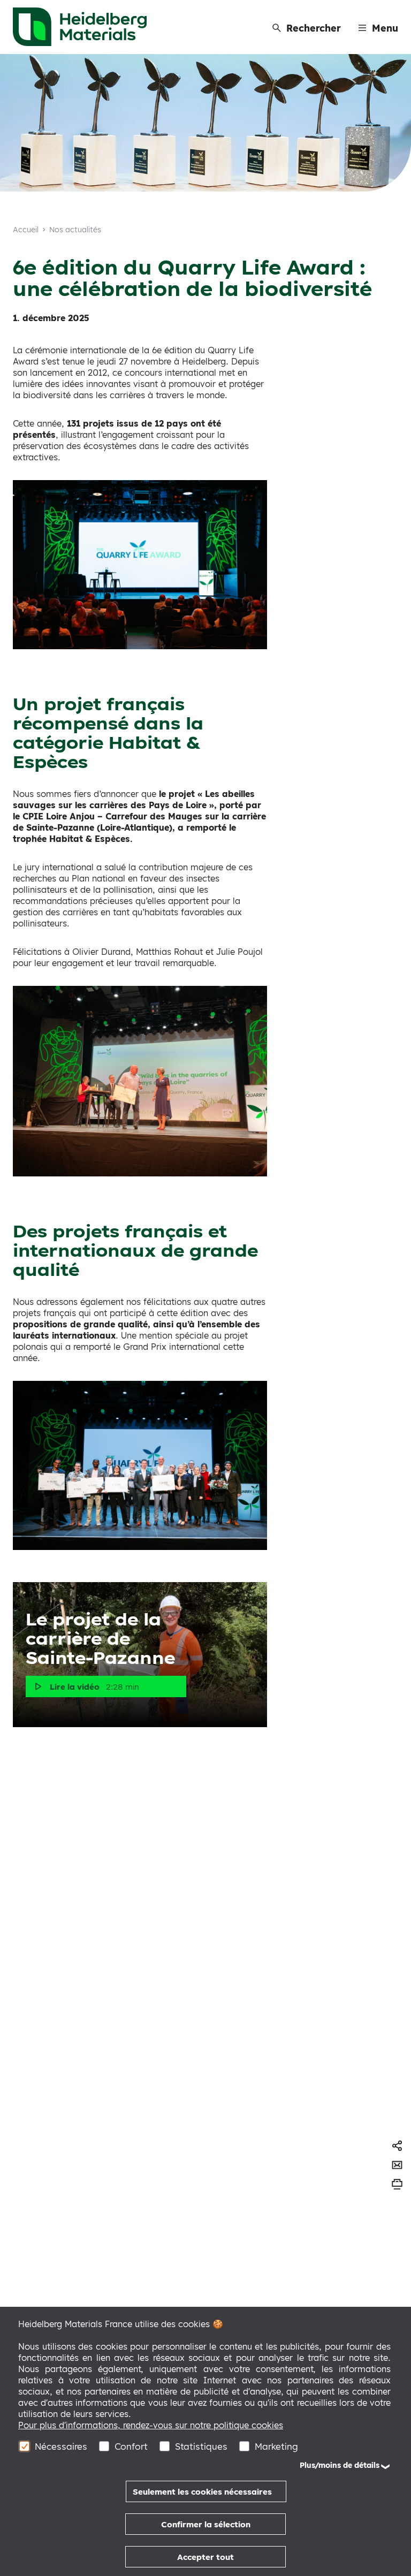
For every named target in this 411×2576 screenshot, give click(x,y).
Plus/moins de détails (340, 2465)
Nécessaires (61, 2446)
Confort (131, 2446)
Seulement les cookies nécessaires (202, 2492)
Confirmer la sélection (206, 2524)
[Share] (397, 2146)
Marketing (276, 2446)
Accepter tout (205, 2557)
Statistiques (201, 2446)
